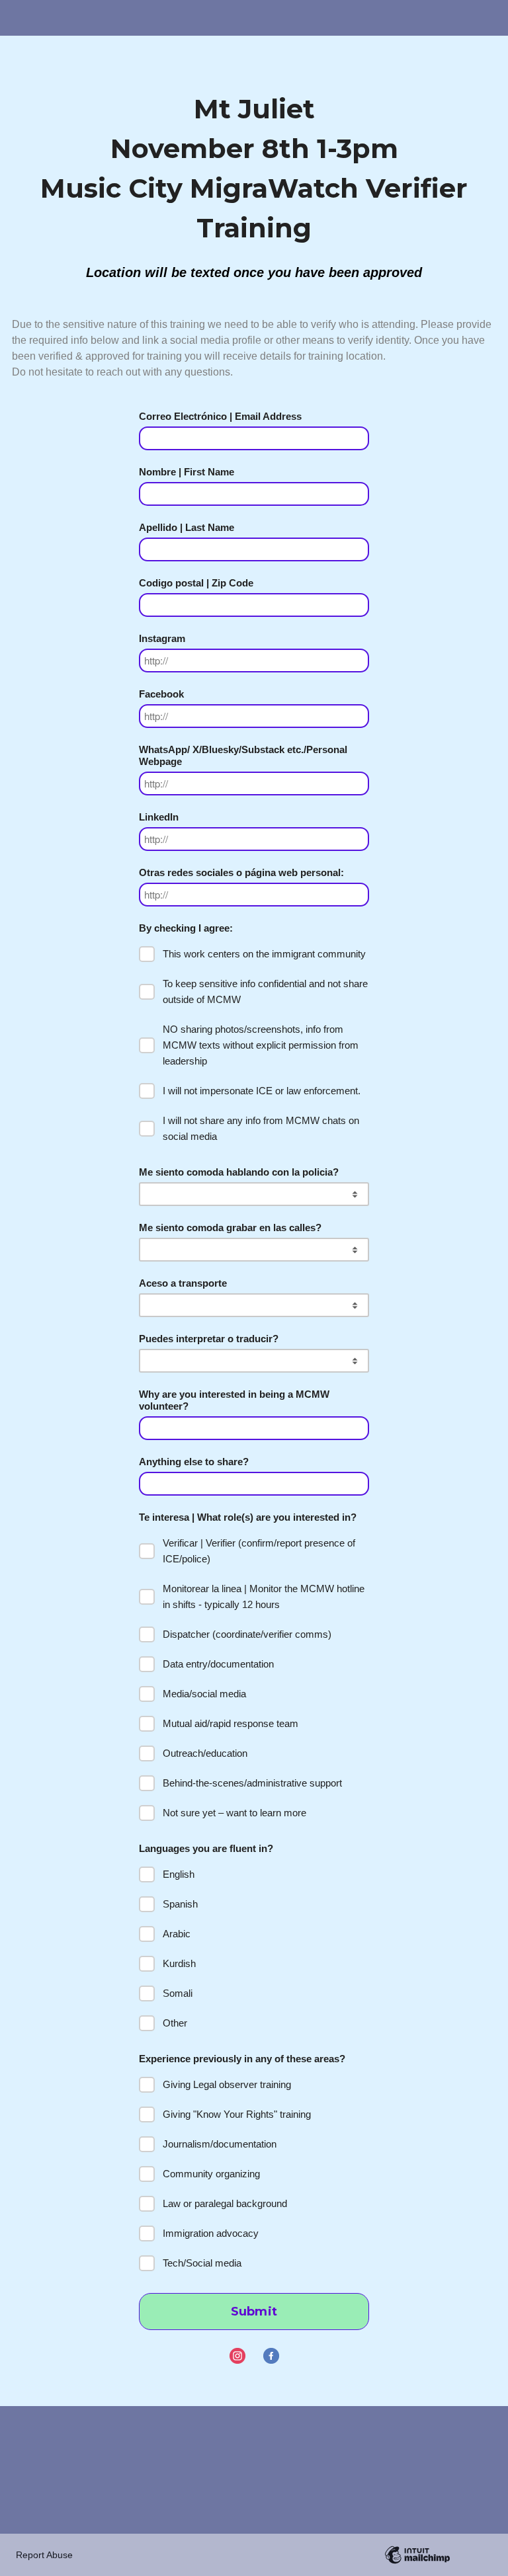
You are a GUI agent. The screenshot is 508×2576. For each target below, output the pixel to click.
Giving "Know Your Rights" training (237, 2114)
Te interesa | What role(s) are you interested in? (248, 1517)
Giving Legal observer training (227, 2084)
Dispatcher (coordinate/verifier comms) (247, 1634)
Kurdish (179, 1963)
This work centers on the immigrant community (264, 954)
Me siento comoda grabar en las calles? (230, 1228)
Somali (178, 1993)
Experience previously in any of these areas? (242, 2059)
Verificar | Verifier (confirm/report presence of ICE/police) (259, 1551)
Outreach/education (205, 1753)
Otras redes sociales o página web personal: (241, 872)
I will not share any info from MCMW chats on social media (261, 1128)
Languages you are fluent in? (206, 1848)
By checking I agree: (186, 928)
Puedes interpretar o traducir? (209, 1339)
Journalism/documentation (220, 2144)
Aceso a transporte (183, 1283)
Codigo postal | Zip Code (196, 583)
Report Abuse (44, 2555)
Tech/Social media (202, 2263)
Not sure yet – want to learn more (234, 1813)
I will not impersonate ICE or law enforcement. (262, 1091)
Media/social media (204, 1694)
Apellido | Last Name (187, 527)
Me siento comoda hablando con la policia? (239, 1172)
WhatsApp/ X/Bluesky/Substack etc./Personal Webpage (243, 755)
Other (175, 2023)
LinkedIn (159, 817)
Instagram (162, 638)
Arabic (177, 1934)
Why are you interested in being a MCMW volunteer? (234, 1400)
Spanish (180, 1904)
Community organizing (211, 2174)
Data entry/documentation (218, 1664)
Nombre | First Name (187, 472)
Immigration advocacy (211, 2233)
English (179, 1874)
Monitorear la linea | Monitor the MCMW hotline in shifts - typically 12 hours (264, 1596)
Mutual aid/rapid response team (231, 1723)
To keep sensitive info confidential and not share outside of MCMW (265, 991)
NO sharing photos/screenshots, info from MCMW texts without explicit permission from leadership (261, 1045)
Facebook (161, 694)
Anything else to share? (194, 1462)
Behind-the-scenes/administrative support (252, 1783)
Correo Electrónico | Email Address (220, 416)
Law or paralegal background (225, 2203)
